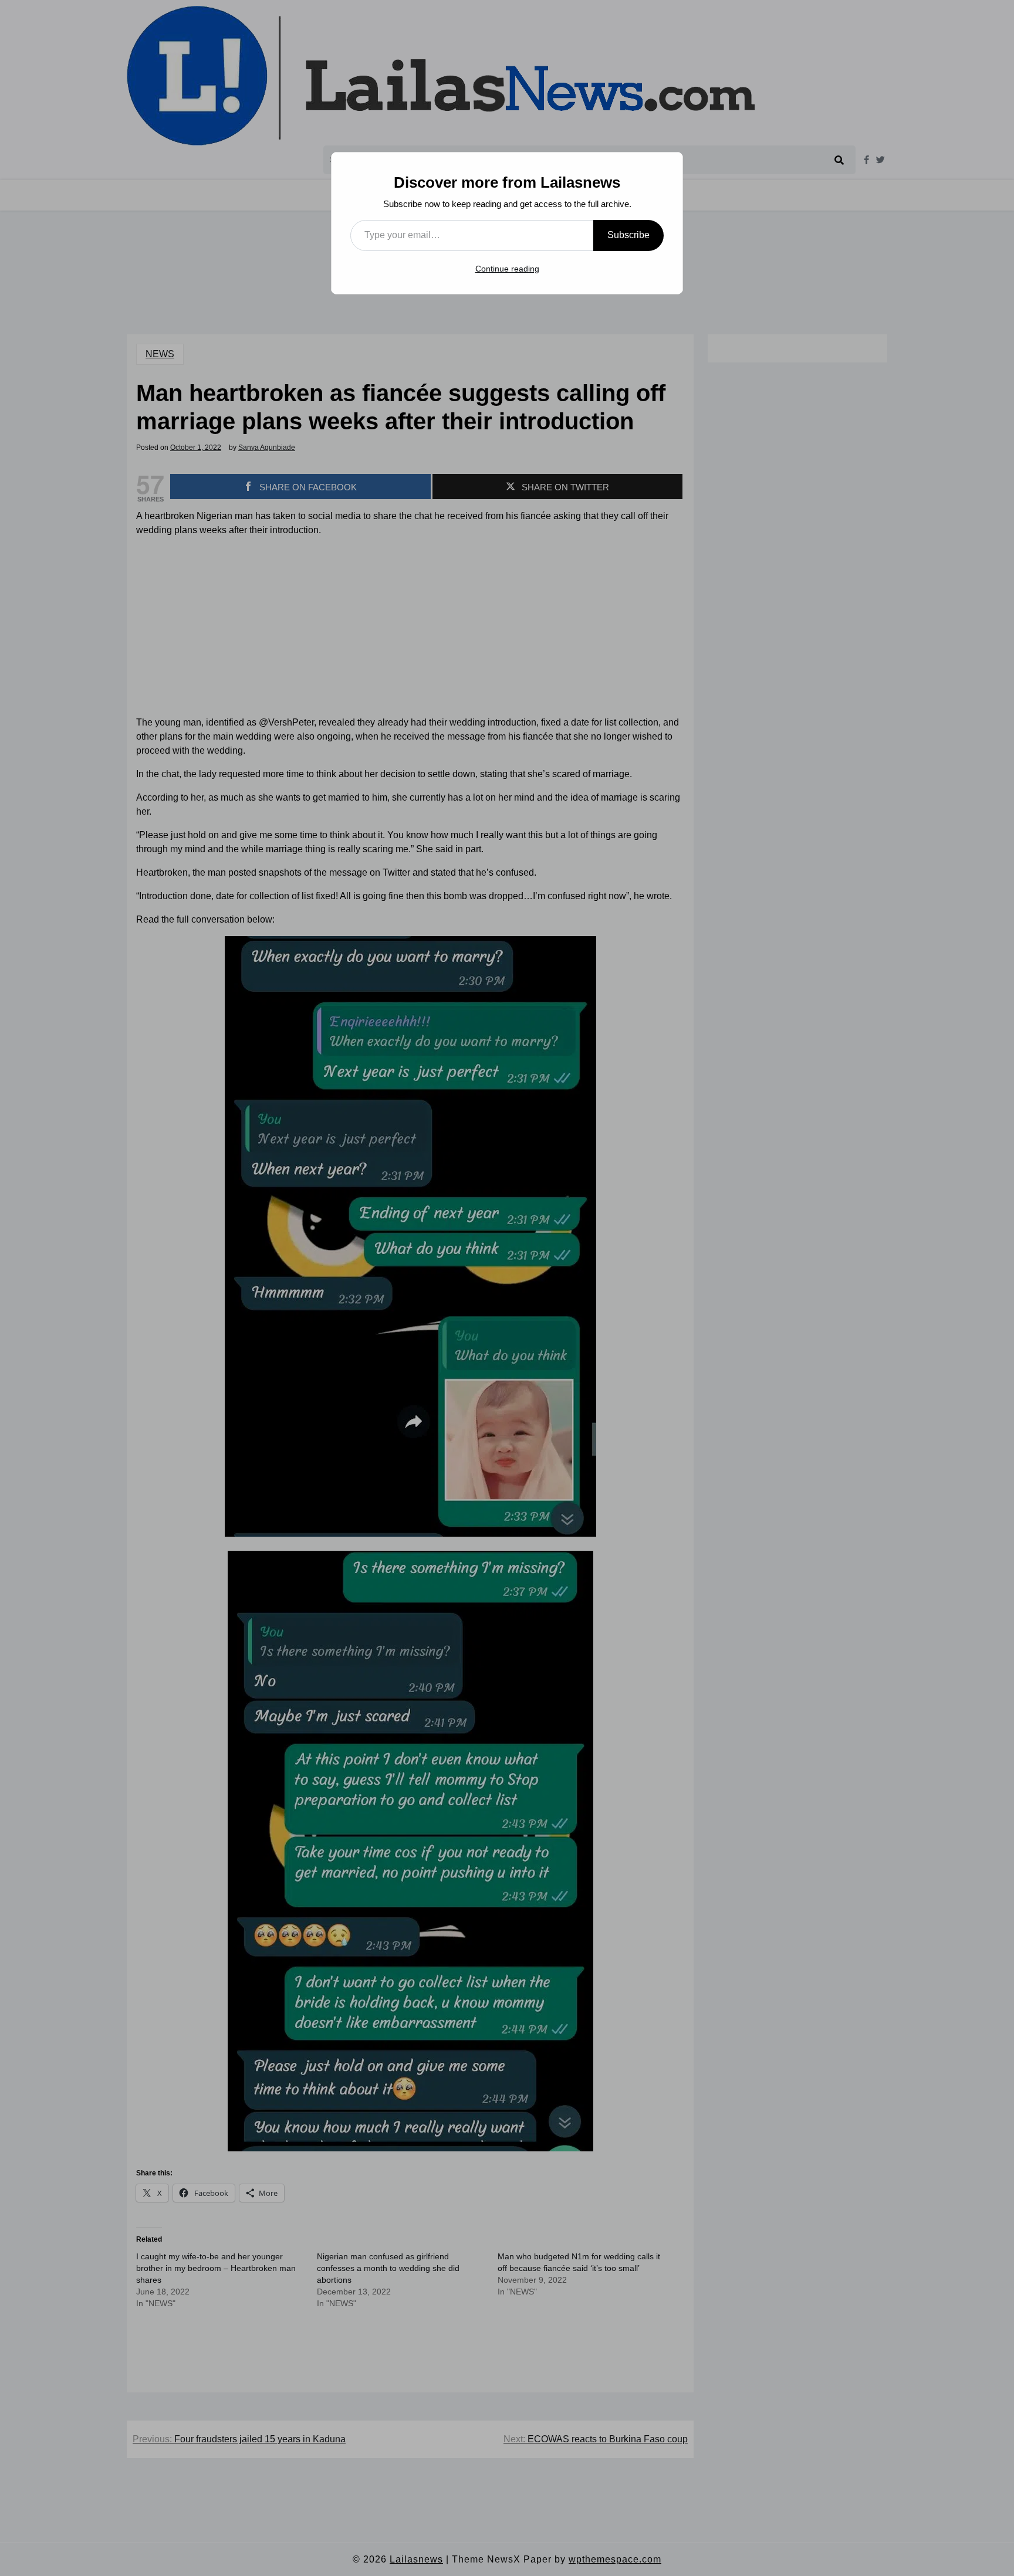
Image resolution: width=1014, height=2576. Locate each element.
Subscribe (628, 235)
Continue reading (507, 269)
